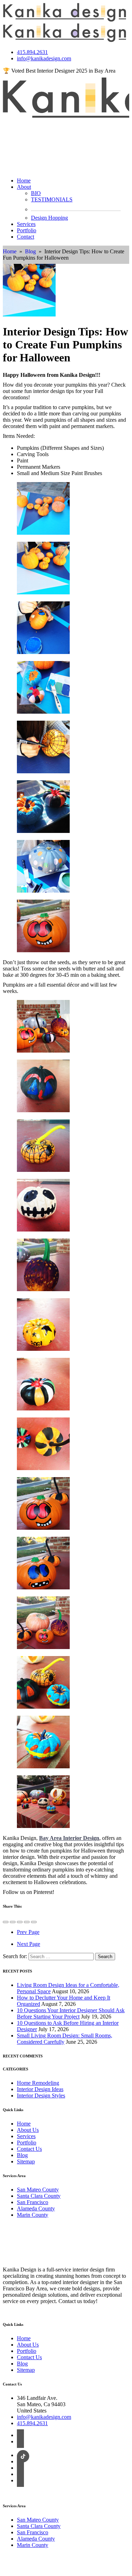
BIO (36, 193)
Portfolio (27, 230)
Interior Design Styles (41, 2095)
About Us (28, 2130)
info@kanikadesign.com (44, 58)
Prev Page (28, 1932)
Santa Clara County (39, 2196)
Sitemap (26, 2161)
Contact (26, 237)
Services (26, 224)
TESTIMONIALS (52, 199)
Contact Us (29, 2149)
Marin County (33, 2215)
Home (24, 181)
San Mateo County (38, 2190)
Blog (30, 251)
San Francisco (33, 2202)
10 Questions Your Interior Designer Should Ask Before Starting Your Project (71, 2013)
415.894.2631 (32, 52)
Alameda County (36, 2208)
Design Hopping (49, 218)
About (24, 187)
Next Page (29, 1944)
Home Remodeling (38, 2083)
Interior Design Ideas (40, 2089)
